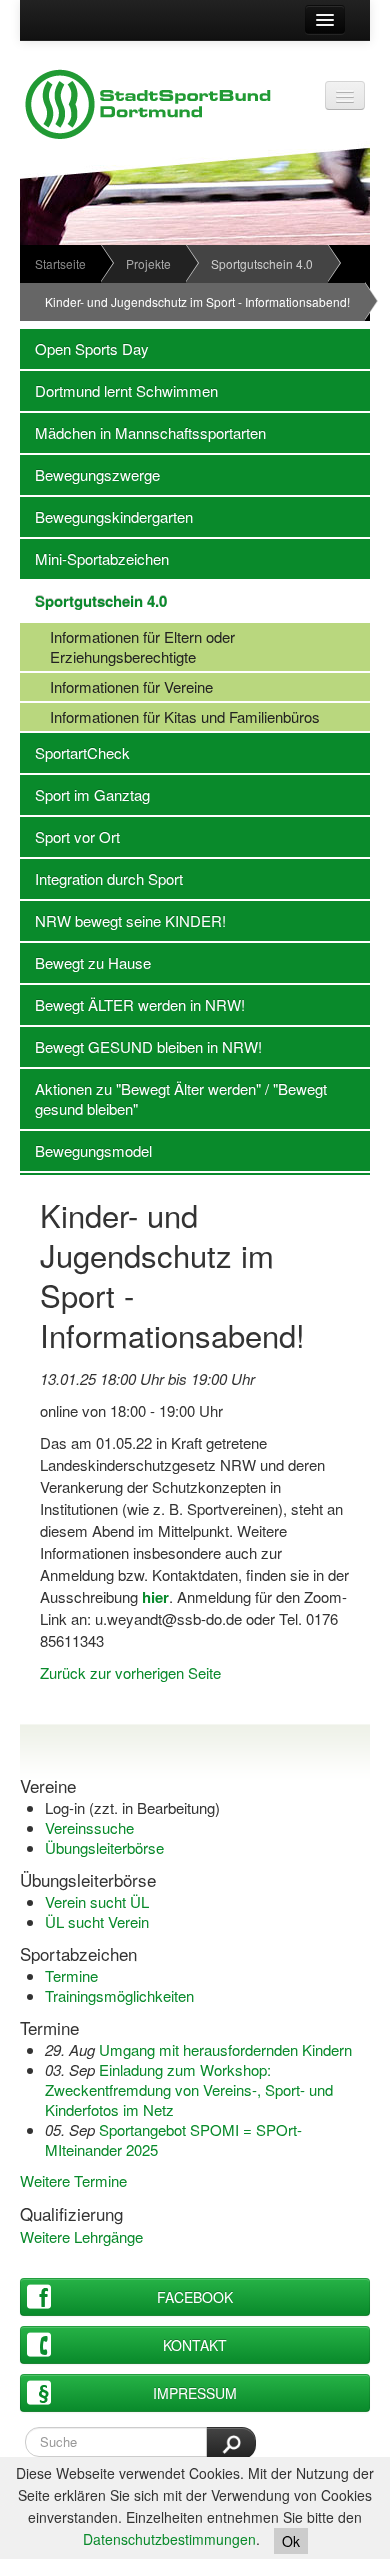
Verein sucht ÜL (97, 1901)
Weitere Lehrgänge (81, 2236)
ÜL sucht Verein (97, 1921)
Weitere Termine (73, 2180)
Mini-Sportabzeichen (94, 558)
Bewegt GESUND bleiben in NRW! (141, 1046)
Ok (291, 2541)
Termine (71, 1975)
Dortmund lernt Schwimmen (119, 390)
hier (155, 1597)
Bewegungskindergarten (106, 516)
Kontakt (195, 2345)
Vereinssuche (89, 1827)
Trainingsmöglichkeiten (119, 1995)
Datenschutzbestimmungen (169, 2539)
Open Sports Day (84, 348)
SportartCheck (75, 752)
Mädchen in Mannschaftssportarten (143, 432)
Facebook (195, 2297)
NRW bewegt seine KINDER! (123, 920)
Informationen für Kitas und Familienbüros (170, 716)
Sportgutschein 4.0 (262, 263)
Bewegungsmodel (86, 1150)
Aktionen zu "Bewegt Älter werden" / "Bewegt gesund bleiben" (173, 1098)
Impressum (195, 2393)
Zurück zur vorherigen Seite (130, 1672)
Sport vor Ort (70, 836)
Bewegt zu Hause (85, 962)
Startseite (60, 263)
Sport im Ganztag (85, 794)
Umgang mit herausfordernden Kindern (225, 2049)
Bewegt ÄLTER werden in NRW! (132, 1004)
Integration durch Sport (101, 878)
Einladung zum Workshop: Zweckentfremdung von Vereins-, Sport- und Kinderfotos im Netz (189, 2089)
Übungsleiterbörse (104, 1847)
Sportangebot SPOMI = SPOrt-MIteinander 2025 (173, 2139)
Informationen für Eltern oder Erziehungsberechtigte (127, 646)
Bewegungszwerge (90, 474)
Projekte (148, 263)
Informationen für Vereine (116, 686)
